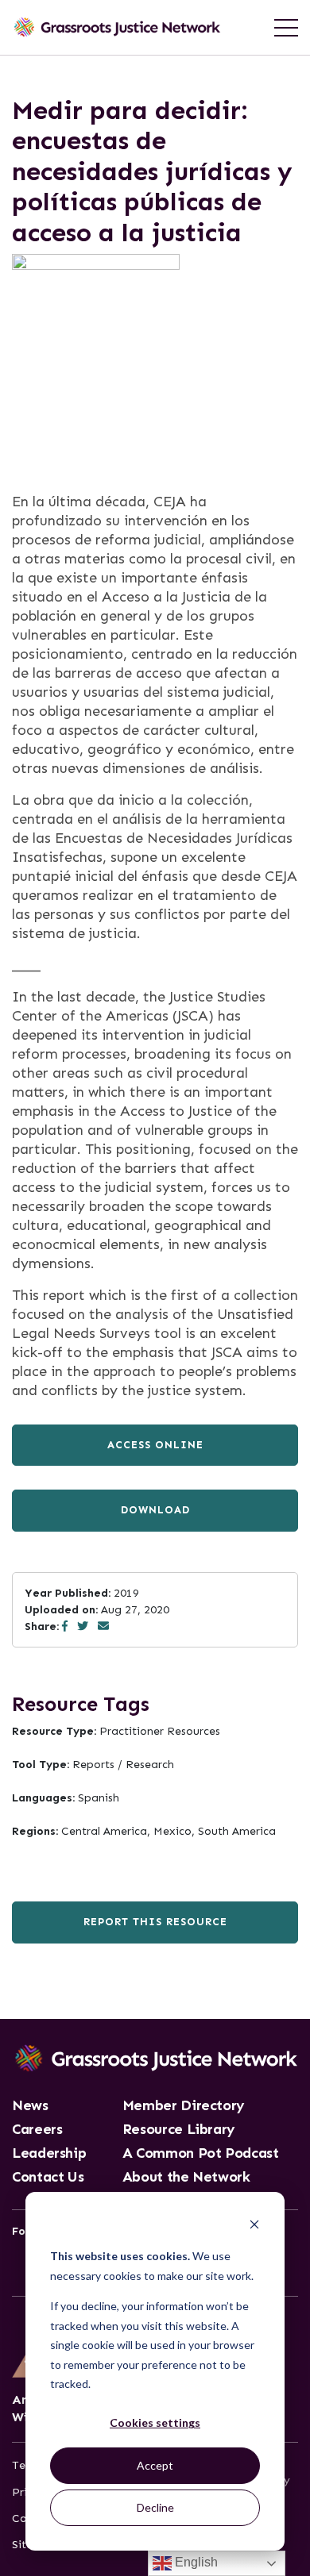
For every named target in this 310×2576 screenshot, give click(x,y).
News (30, 2106)
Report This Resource (155, 1922)
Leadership (49, 2154)
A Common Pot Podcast (201, 2154)
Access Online (155, 1445)
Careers (37, 2130)
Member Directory (184, 2106)
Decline (155, 2507)
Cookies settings (155, 2422)
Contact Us (48, 2178)
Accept (155, 2465)
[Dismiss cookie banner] (254, 2226)
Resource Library (179, 2130)
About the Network (186, 2178)
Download (155, 1510)
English (195, 2562)
